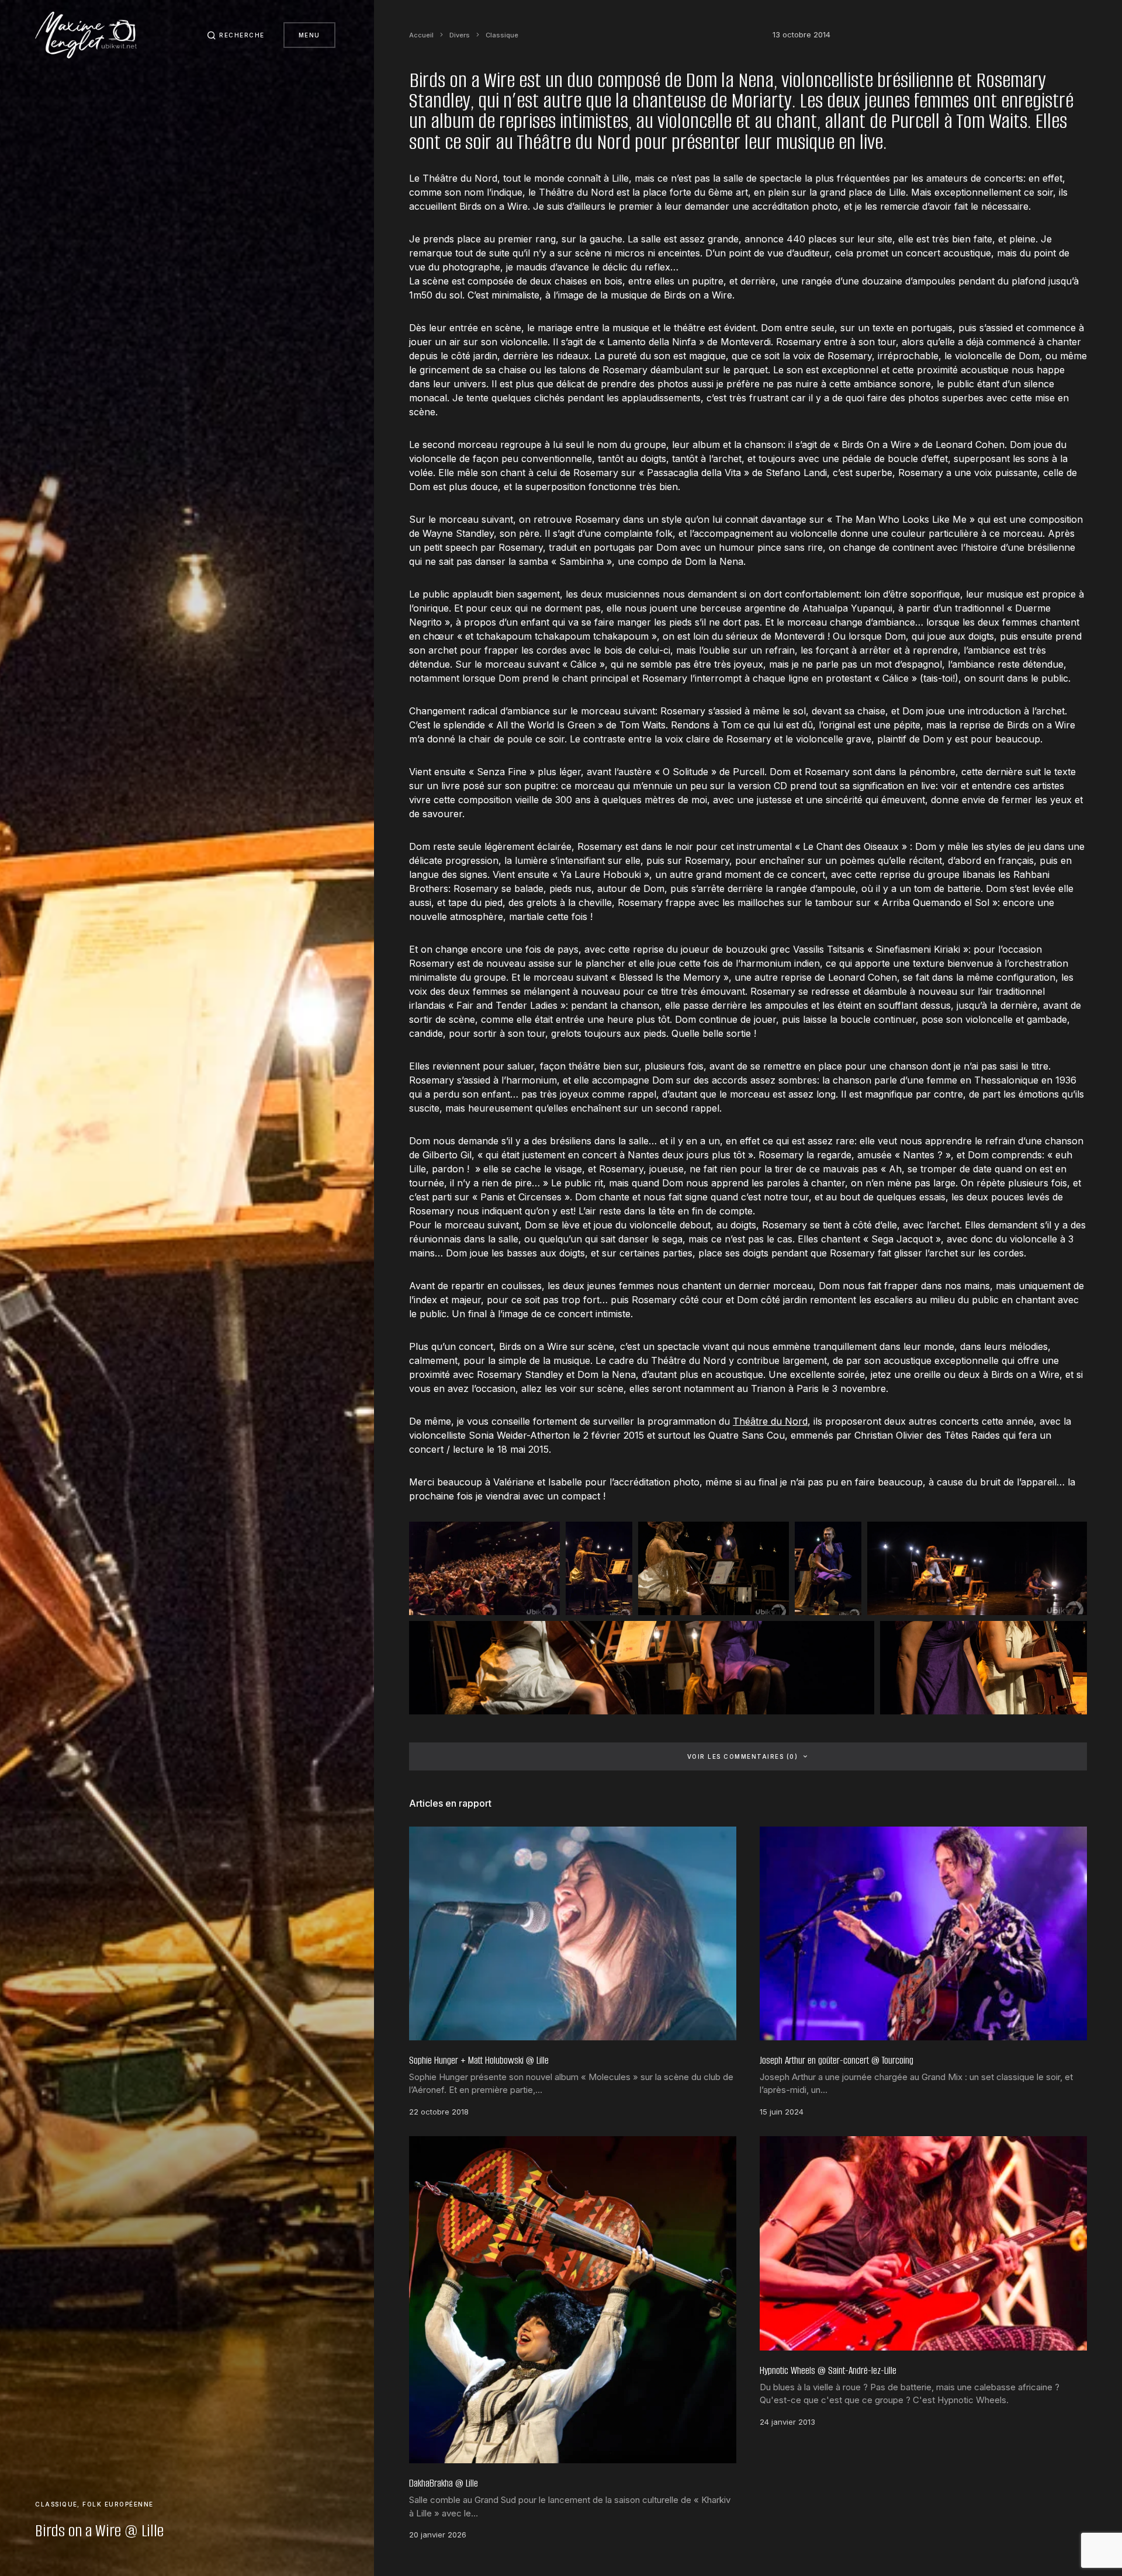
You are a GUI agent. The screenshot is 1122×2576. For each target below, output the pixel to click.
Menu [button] (309, 35)
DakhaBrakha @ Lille (444, 2483)
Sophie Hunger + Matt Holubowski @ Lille (479, 2060)
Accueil (421, 35)
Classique (56, 2504)
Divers (460, 35)
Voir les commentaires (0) (743, 1756)
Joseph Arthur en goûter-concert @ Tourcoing (837, 2060)
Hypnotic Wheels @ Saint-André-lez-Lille (828, 2370)
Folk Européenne (118, 2504)
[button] (236, 35)
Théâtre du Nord (770, 1421)
